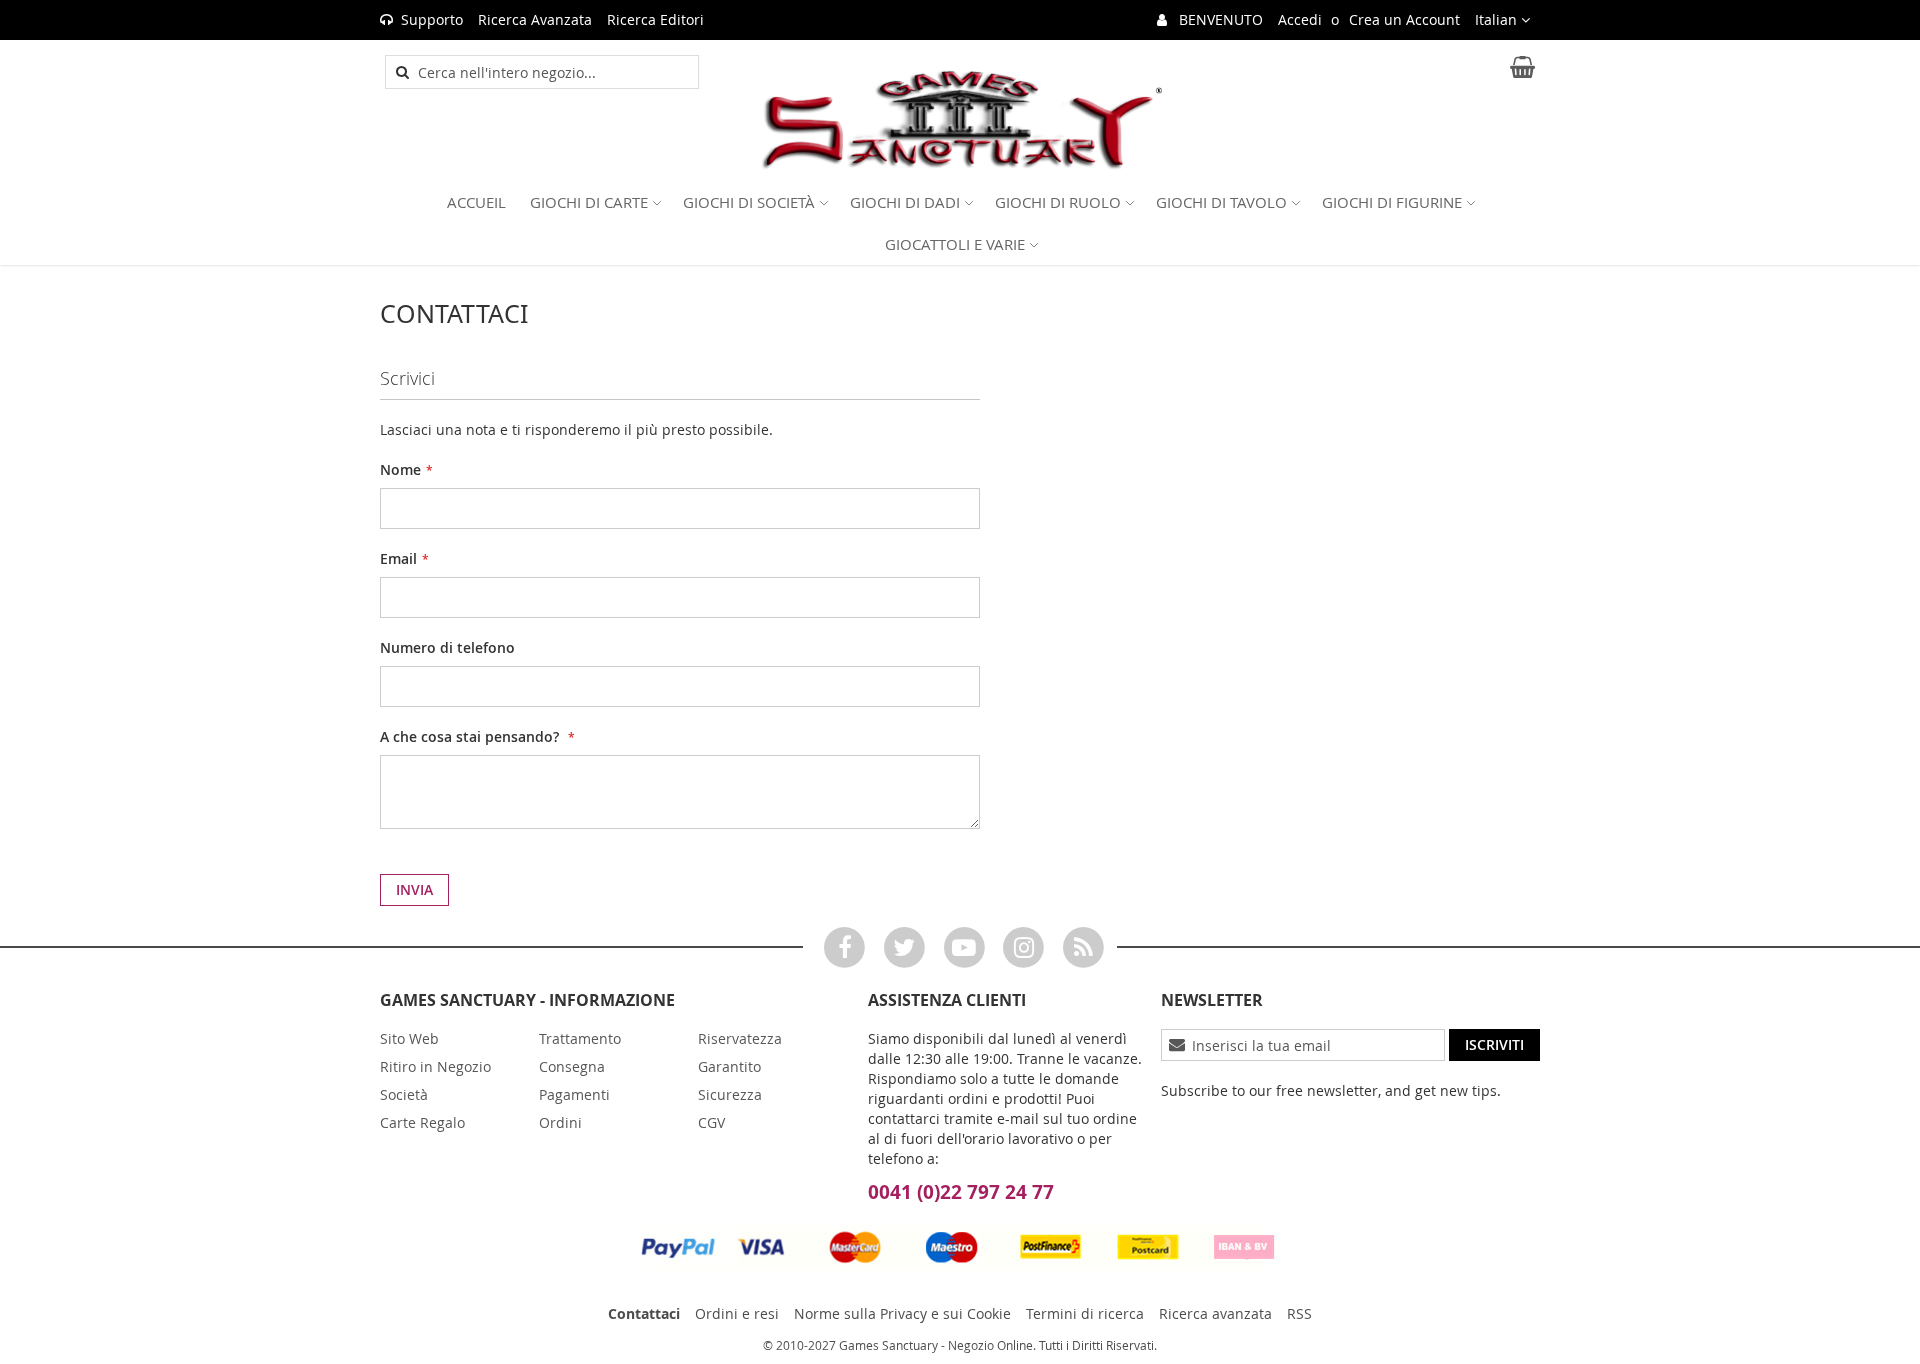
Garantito (729, 1066)
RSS (1299, 1313)
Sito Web (409, 1038)
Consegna (572, 1066)
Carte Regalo (422, 1122)
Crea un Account (1404, 19)
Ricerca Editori (655, 19)
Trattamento (580, 1038)
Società (404, 1094)
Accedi (1300, 19)
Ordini (560, 1122)
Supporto (432, 19)
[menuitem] (476, 202)
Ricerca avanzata (1215, 1313)
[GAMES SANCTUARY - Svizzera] (960, 120)
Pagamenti (574, 1094)
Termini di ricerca (1085, 1313)
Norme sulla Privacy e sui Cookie (902, 1313)
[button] (1502, 20)
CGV (711, 1122)
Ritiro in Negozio (435, 1066)
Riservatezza (740, 1038)
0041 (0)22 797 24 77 (961, 1192)
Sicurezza (730, 1094)
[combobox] (553, 72)
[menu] (960, 223)
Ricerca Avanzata (535, 19)
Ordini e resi (737, 1313)
